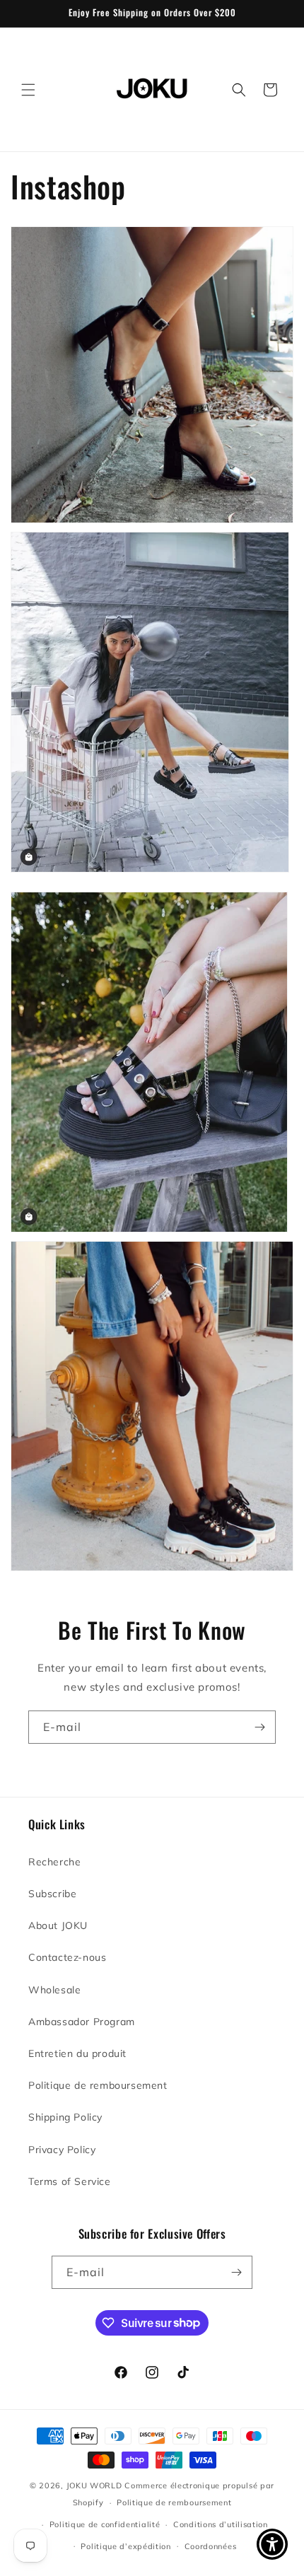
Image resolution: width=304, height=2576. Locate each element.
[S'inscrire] (259, 1727)
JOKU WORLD (94, 2485)
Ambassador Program (82, 2022)
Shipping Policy (65, 2117)
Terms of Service (70, 2181)
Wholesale (54, 1990)
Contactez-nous (67, 1957)
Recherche (54, 1862)
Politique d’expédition (125, 2546)
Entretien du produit (77, 2053)
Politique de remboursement (98, 2085)
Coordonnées (211, 2546)
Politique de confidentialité (105, 2524)
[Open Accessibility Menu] (273, 2545)
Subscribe (52, 1894)
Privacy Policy (62, 2150)
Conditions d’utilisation (221, 2524)
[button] (28, 90)
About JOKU (58, 1925)
